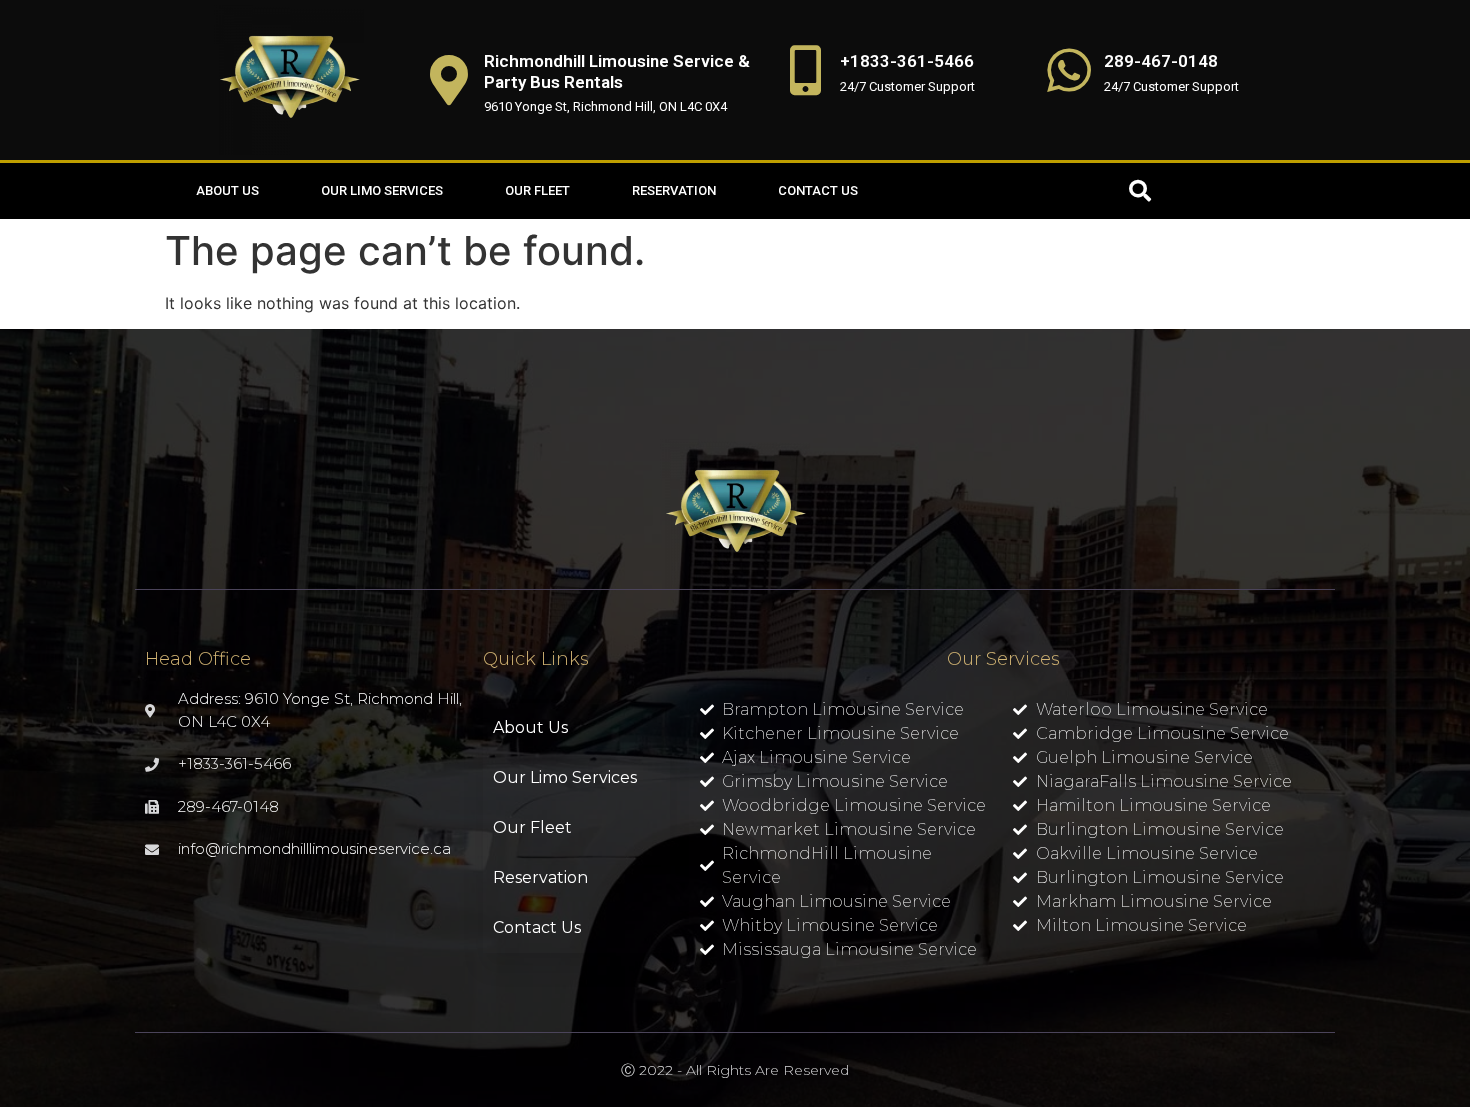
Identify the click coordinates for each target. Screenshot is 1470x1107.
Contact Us (818, 190)
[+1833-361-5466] (805, 70)
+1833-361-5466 (907, 61)
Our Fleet (537, 190)
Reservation (674, 190)
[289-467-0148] (1069, 70)
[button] (1140, 191)
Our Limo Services (382, 190)
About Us (227, 190)
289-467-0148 (1161, 61)
